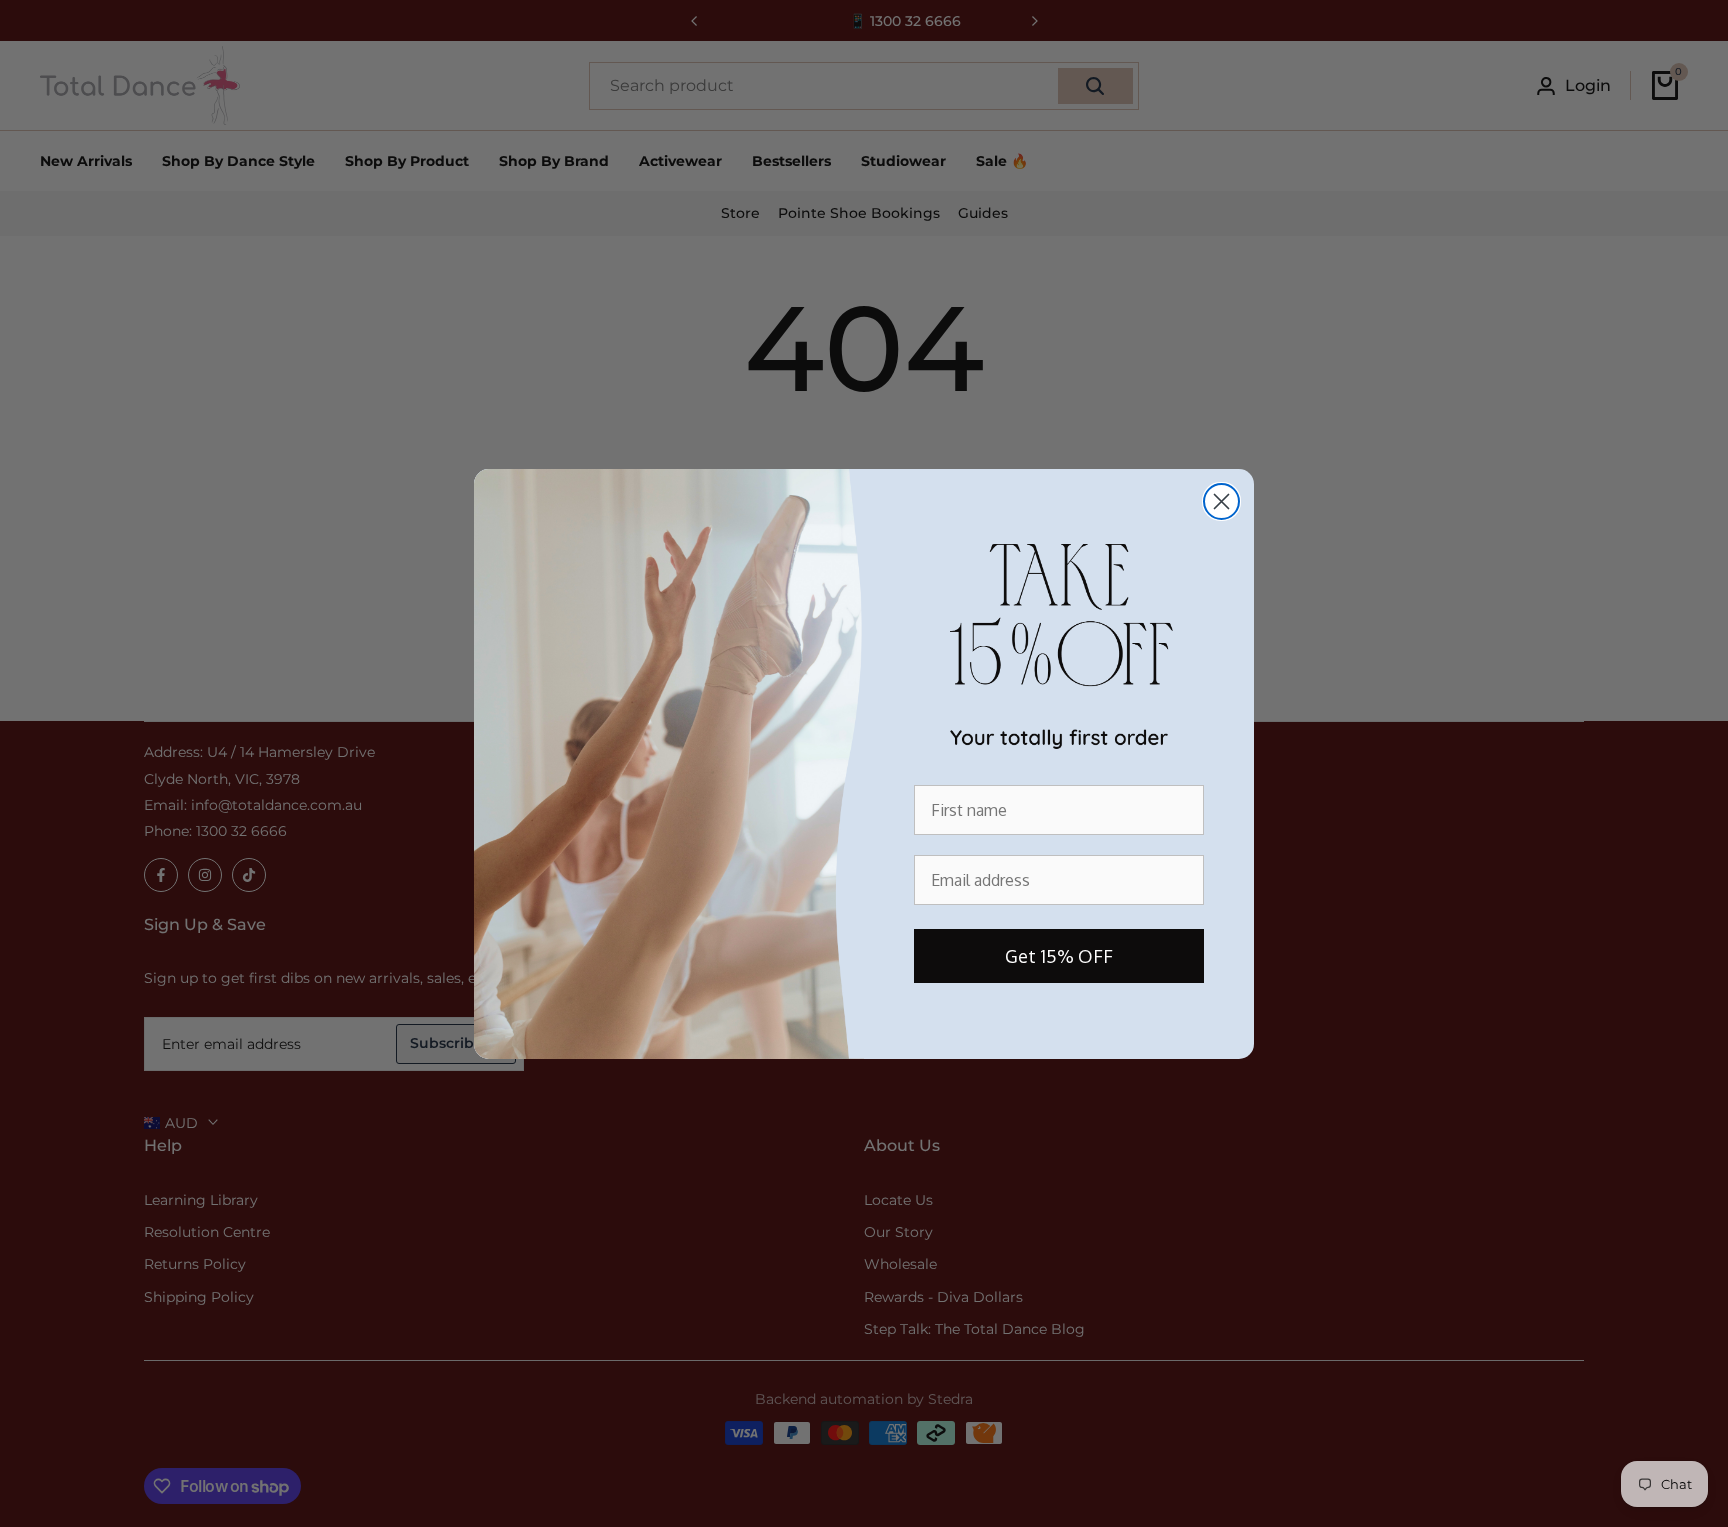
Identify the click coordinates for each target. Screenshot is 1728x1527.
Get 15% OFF (1059, 956)
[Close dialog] (1221, 501)
